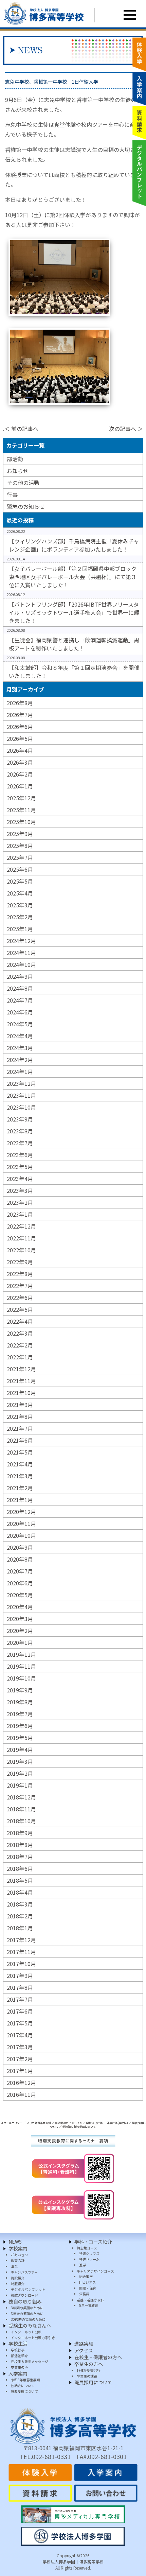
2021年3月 (20, 1476)
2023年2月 (20, 1202)
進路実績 (84, 2344)
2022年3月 (20, 1333)
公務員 (84, 2294)
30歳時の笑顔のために (28, 2319)
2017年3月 (20, 2047)
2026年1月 (20, 786)
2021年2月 (20, 1488)
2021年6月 (20, 1440)
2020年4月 (20, 1607)
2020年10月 (21, 1535)
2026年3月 (20, 762)
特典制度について (24, 2391)
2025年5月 (20, 881)
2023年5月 (20, 1167)
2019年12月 (21, 1654)
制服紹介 (18, 2284)
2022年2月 (20, 1345)
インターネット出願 (26, 2332)
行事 (12, 494)
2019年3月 (20, 1761)
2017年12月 (21, 1940)
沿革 (14, 2266)
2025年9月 (20, 834)
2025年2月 (20, 917)
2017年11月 (21, 1952)
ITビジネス (87, 2282)
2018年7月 (20, 1857)
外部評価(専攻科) (117, 2123)
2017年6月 (20, 2011)
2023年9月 (20, 1119)
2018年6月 (20, 1868)
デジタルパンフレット (28, 2289)
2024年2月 (20, 1060)
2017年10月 (21, 1964)
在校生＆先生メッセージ (30, 2361)
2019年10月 (21, 1678)
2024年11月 (21, 953)
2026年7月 (20, 715)
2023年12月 (21, 1083)
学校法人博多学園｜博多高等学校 (73, 2562)
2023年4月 (20, 1179)
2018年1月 (20, 1928)
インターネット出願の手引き (33, 2338)
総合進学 (86, 2276)
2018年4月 (20, 1892)
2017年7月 (20, 1999)
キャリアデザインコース (95, 2271)
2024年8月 (20, 988)
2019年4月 (20, 1750)
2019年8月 (20, 1702)
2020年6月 (20, 1583)
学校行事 (18, 2350)
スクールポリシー (12, 2123)
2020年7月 (20, 1571)
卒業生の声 (19, 2367)
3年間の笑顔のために (27, 2308)
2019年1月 (20, 1785)
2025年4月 (20, 893)
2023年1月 (20, 1214)
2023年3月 (20, 1190)
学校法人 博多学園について (79, 2127)
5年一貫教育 (89, 2305)
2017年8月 (20, 1987)
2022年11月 (21, 1238)
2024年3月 (20, 1048)
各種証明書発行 (89, 2370)
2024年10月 (21, 964)
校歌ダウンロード (24, 2295)
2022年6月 (20, 1298)
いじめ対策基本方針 (39, 2123)
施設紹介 (18, 2278)
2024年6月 (20, 1012)
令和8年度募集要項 (25, 2380)
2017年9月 (20, 1975)
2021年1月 (20, 1500)
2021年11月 (21, 1381)
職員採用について (93, 2382)
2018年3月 (20, 1904)
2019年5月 (20, 1738)
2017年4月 (20, 2035)
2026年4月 (20, 750)
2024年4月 (20, 1036)
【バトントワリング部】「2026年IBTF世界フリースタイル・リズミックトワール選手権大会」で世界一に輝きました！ (74, 612)
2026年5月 (20, 738)
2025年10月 (21, 822)
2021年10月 (21, 1393)
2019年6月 (20, 1726)
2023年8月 (20, 1131)
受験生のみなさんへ (30, 2326)
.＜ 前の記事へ (21, 429)
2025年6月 (20, 869)
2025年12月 (21, 798)
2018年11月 (21, 1809)
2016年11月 (21, 2094)
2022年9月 (20, 1262)
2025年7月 (20, 857)
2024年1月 (20, 1072)
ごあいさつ (19, 2255)
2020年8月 (20, 1559)
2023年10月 (21, 1107)
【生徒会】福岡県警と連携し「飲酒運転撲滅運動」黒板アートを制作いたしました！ (74, 644)
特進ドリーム (89, 2259)
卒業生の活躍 (87, 2376)
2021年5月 (20, 1452)
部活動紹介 (19, 2356)
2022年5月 (20, 1309)
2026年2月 (20, 774)
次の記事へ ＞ (126, 429)
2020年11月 (21, 1524)
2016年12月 (21, 2083)
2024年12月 (21, 941)
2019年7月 (20, 1714)
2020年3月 (20, 1619)
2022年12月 (21, 1226)
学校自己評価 (94, 2123)
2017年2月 (20, 2059)
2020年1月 (20, 1642)
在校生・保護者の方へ (98, 2357)
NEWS (15, 2242)
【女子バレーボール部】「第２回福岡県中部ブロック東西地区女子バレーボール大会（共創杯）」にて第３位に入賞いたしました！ (73, 577)
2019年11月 (21, 1666)
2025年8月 (20, 846)
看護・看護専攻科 (90, 2300)
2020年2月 (20, 1631)
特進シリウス (89, 2253)
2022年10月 (21, 1250)
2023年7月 (20, 1143)
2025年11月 (21, 810)
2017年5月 (20, 2023)
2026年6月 (20, 727)
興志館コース (87, 2248)
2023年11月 (21, 1095)
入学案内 (18, 2373)
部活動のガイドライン (69, 2123)
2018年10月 (21, 1821)
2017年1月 (20, 2071)
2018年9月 (20, 1833)
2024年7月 (20, 1000)
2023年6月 (20, 1155)
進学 (83, 2265)
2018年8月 (20, 1845)
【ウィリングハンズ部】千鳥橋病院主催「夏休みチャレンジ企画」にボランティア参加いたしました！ (74, 545)
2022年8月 (20, 1274)
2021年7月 (20, 1428)
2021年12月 (21, 1369)
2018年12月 (21, 1797)
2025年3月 (20, 905)
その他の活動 (23, 483)
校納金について (23, 2386)
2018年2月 (20, 1916)
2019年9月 (20, 1690)
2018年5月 (20, 1880)
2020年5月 (20, 1595)
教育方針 (18, 2260)
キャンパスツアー (24, 2272)
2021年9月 (20, 1405)
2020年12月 (21, 1512)
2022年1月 (20, 1357)
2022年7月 (20, 1286)
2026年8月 (20, 703)
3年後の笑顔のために (27, 2313)
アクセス (84, 2350)
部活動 (15, 459)
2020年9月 (20, 1547)
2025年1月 (20, 929)
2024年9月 (20, 976)
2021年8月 (20, 1416)
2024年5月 (20, 1024)
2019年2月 (20, 1773)
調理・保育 (88, 2288)
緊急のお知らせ (26, 506)
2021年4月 (20, 1464)
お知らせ (18, 471)
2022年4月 (20, 1321)
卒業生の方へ (89, 2364)
